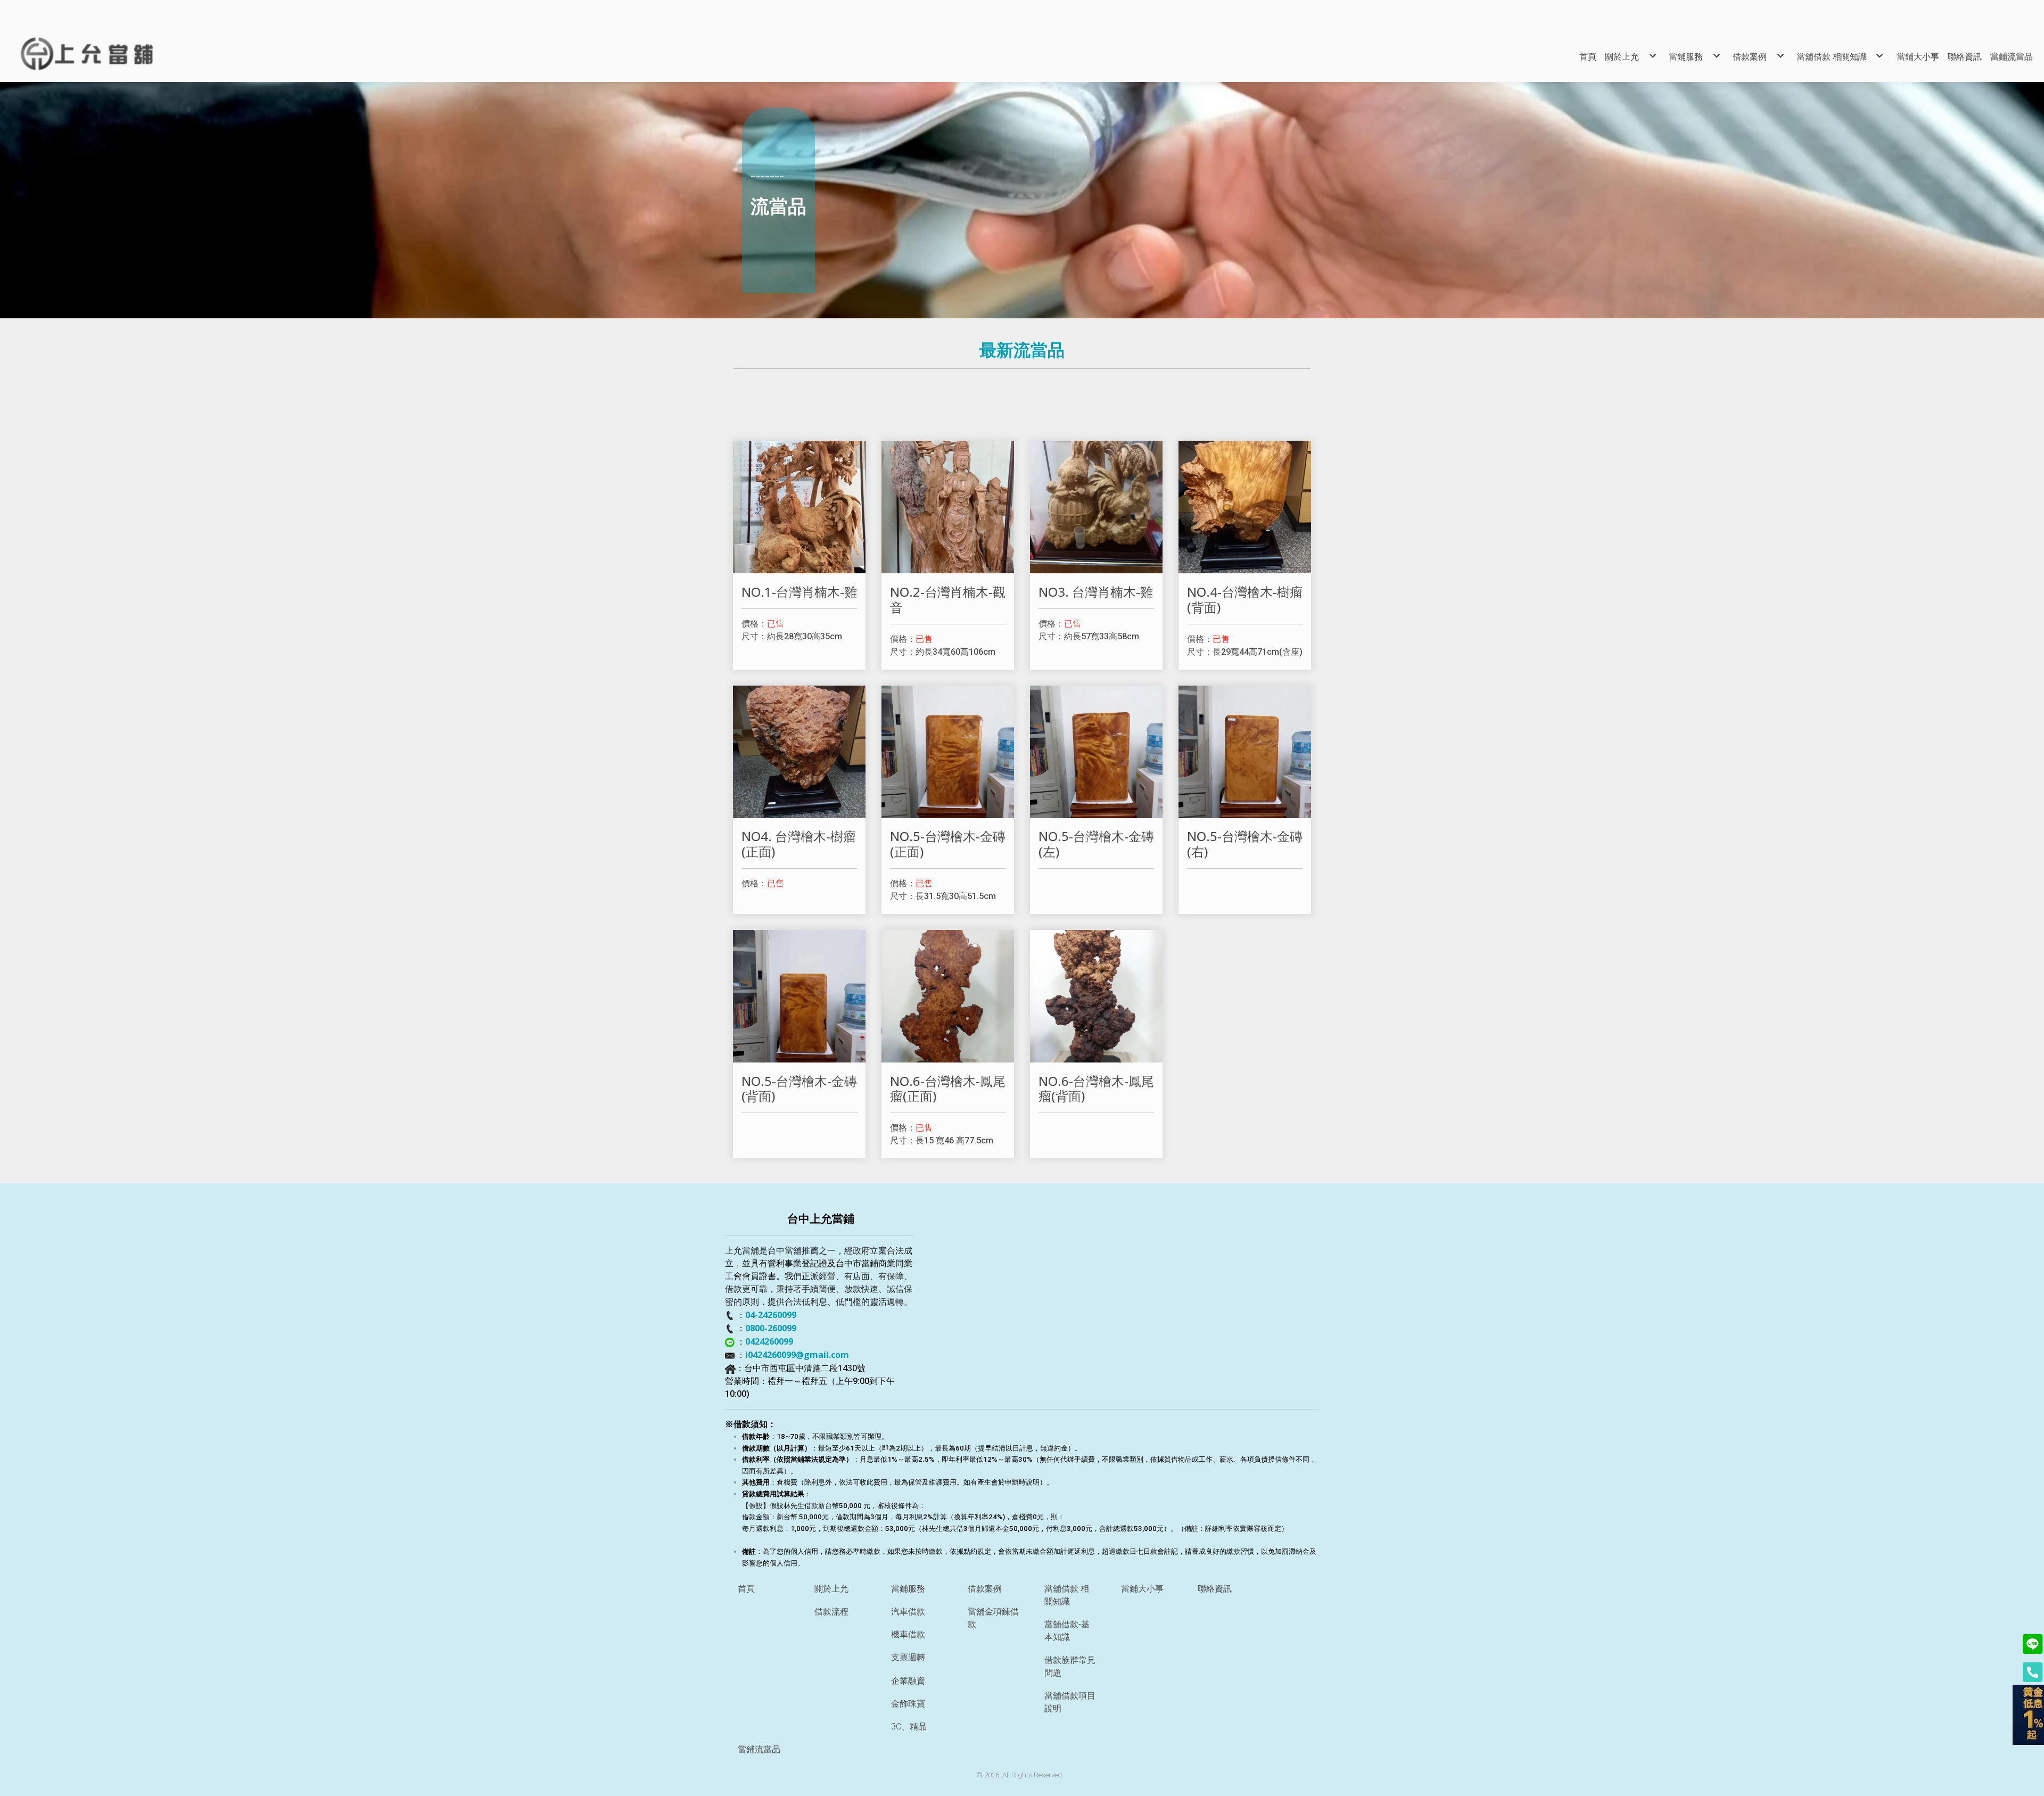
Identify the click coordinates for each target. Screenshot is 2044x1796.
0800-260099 (771, 1328)
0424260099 (769, 1341)
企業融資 (908, 1681)
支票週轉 (908, 1657)
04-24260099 (771, 1315)
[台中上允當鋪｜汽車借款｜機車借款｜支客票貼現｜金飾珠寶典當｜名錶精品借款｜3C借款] (107, 54)
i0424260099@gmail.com (797, 1355)
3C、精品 (909, 1727)
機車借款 (908, 1634)
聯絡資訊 (1215, 1589)
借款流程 (831, 1612)
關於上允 (831, 1589)
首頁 (746, 1589)
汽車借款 (908, 1612)
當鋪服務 (908, 1589)
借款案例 (985, 1589)
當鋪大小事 (1142, 1589)
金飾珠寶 (908, 1704)
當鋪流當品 (759, 1749)
